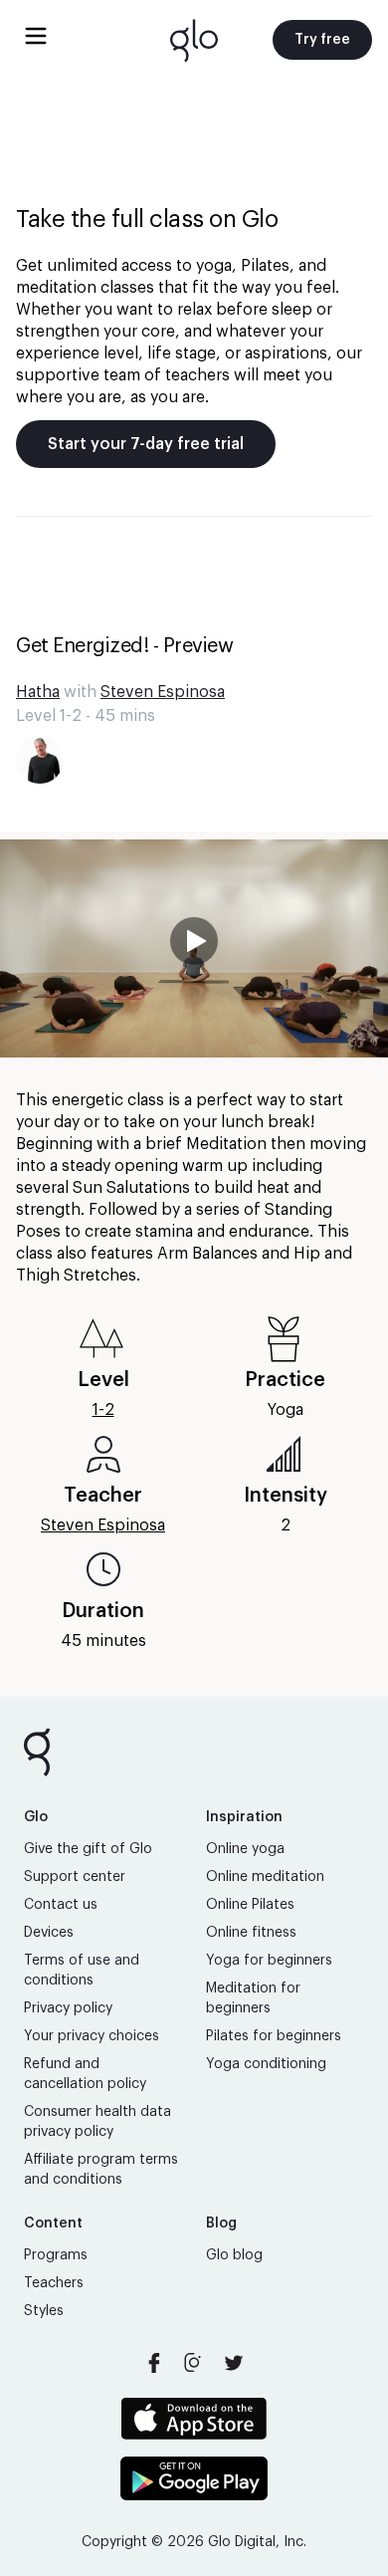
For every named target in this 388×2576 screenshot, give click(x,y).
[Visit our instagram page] (194, 2363)
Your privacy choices (92, 2036)
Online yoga (245, 1849)
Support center (75, 1877)
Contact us (61, 1905)
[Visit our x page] (234, 2363)
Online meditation (265, 1877)
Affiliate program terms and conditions (101, 2170)
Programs (56, 2255)
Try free (322, 40)
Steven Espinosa (163, 692)
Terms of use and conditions (82, 1971)
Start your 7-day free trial (146, 444)
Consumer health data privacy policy (97, 2122)
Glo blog (234, 2255)
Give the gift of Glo (88, 1849)
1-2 (103, 1410)
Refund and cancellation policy (85, 2074)
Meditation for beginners (253, 1998)
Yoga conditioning (266, 2064)
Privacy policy (68, 2008)
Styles (44, 2311)
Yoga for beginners (269, 1961)
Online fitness (251, 1933)
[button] (194, 948)
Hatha (38, 692)
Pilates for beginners (274, 2036)
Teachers (54, 2283)
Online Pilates (250, 1905)
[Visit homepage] (194, 40)
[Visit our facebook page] (154, 2363)
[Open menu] (36, 36)
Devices (49, 1933)
